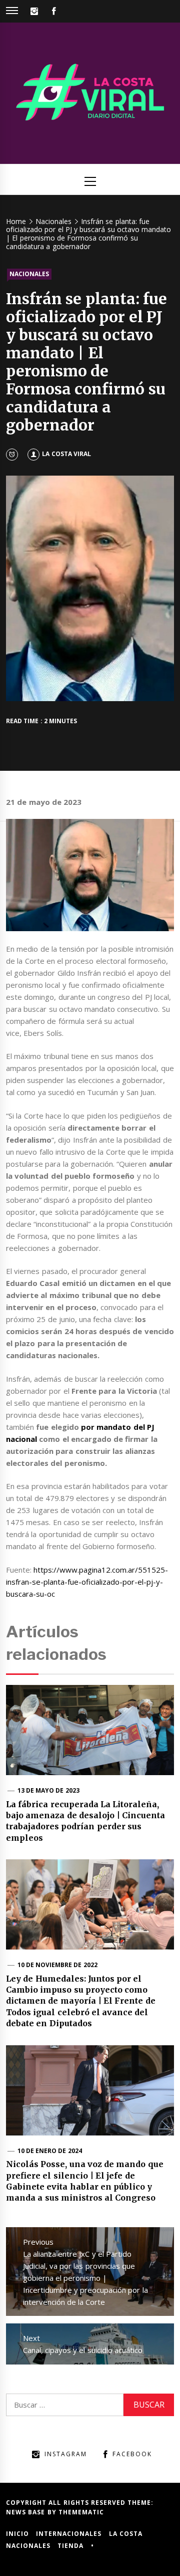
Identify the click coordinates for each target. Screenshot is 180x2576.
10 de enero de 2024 (50, 2151)
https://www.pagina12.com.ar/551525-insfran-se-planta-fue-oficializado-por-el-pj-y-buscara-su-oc (87, 1582)
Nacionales (29, 274)
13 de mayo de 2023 (48, 1790)
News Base (27, 2512)
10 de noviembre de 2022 (57, 1965)
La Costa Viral (66, 454)
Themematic (81, 2512)
